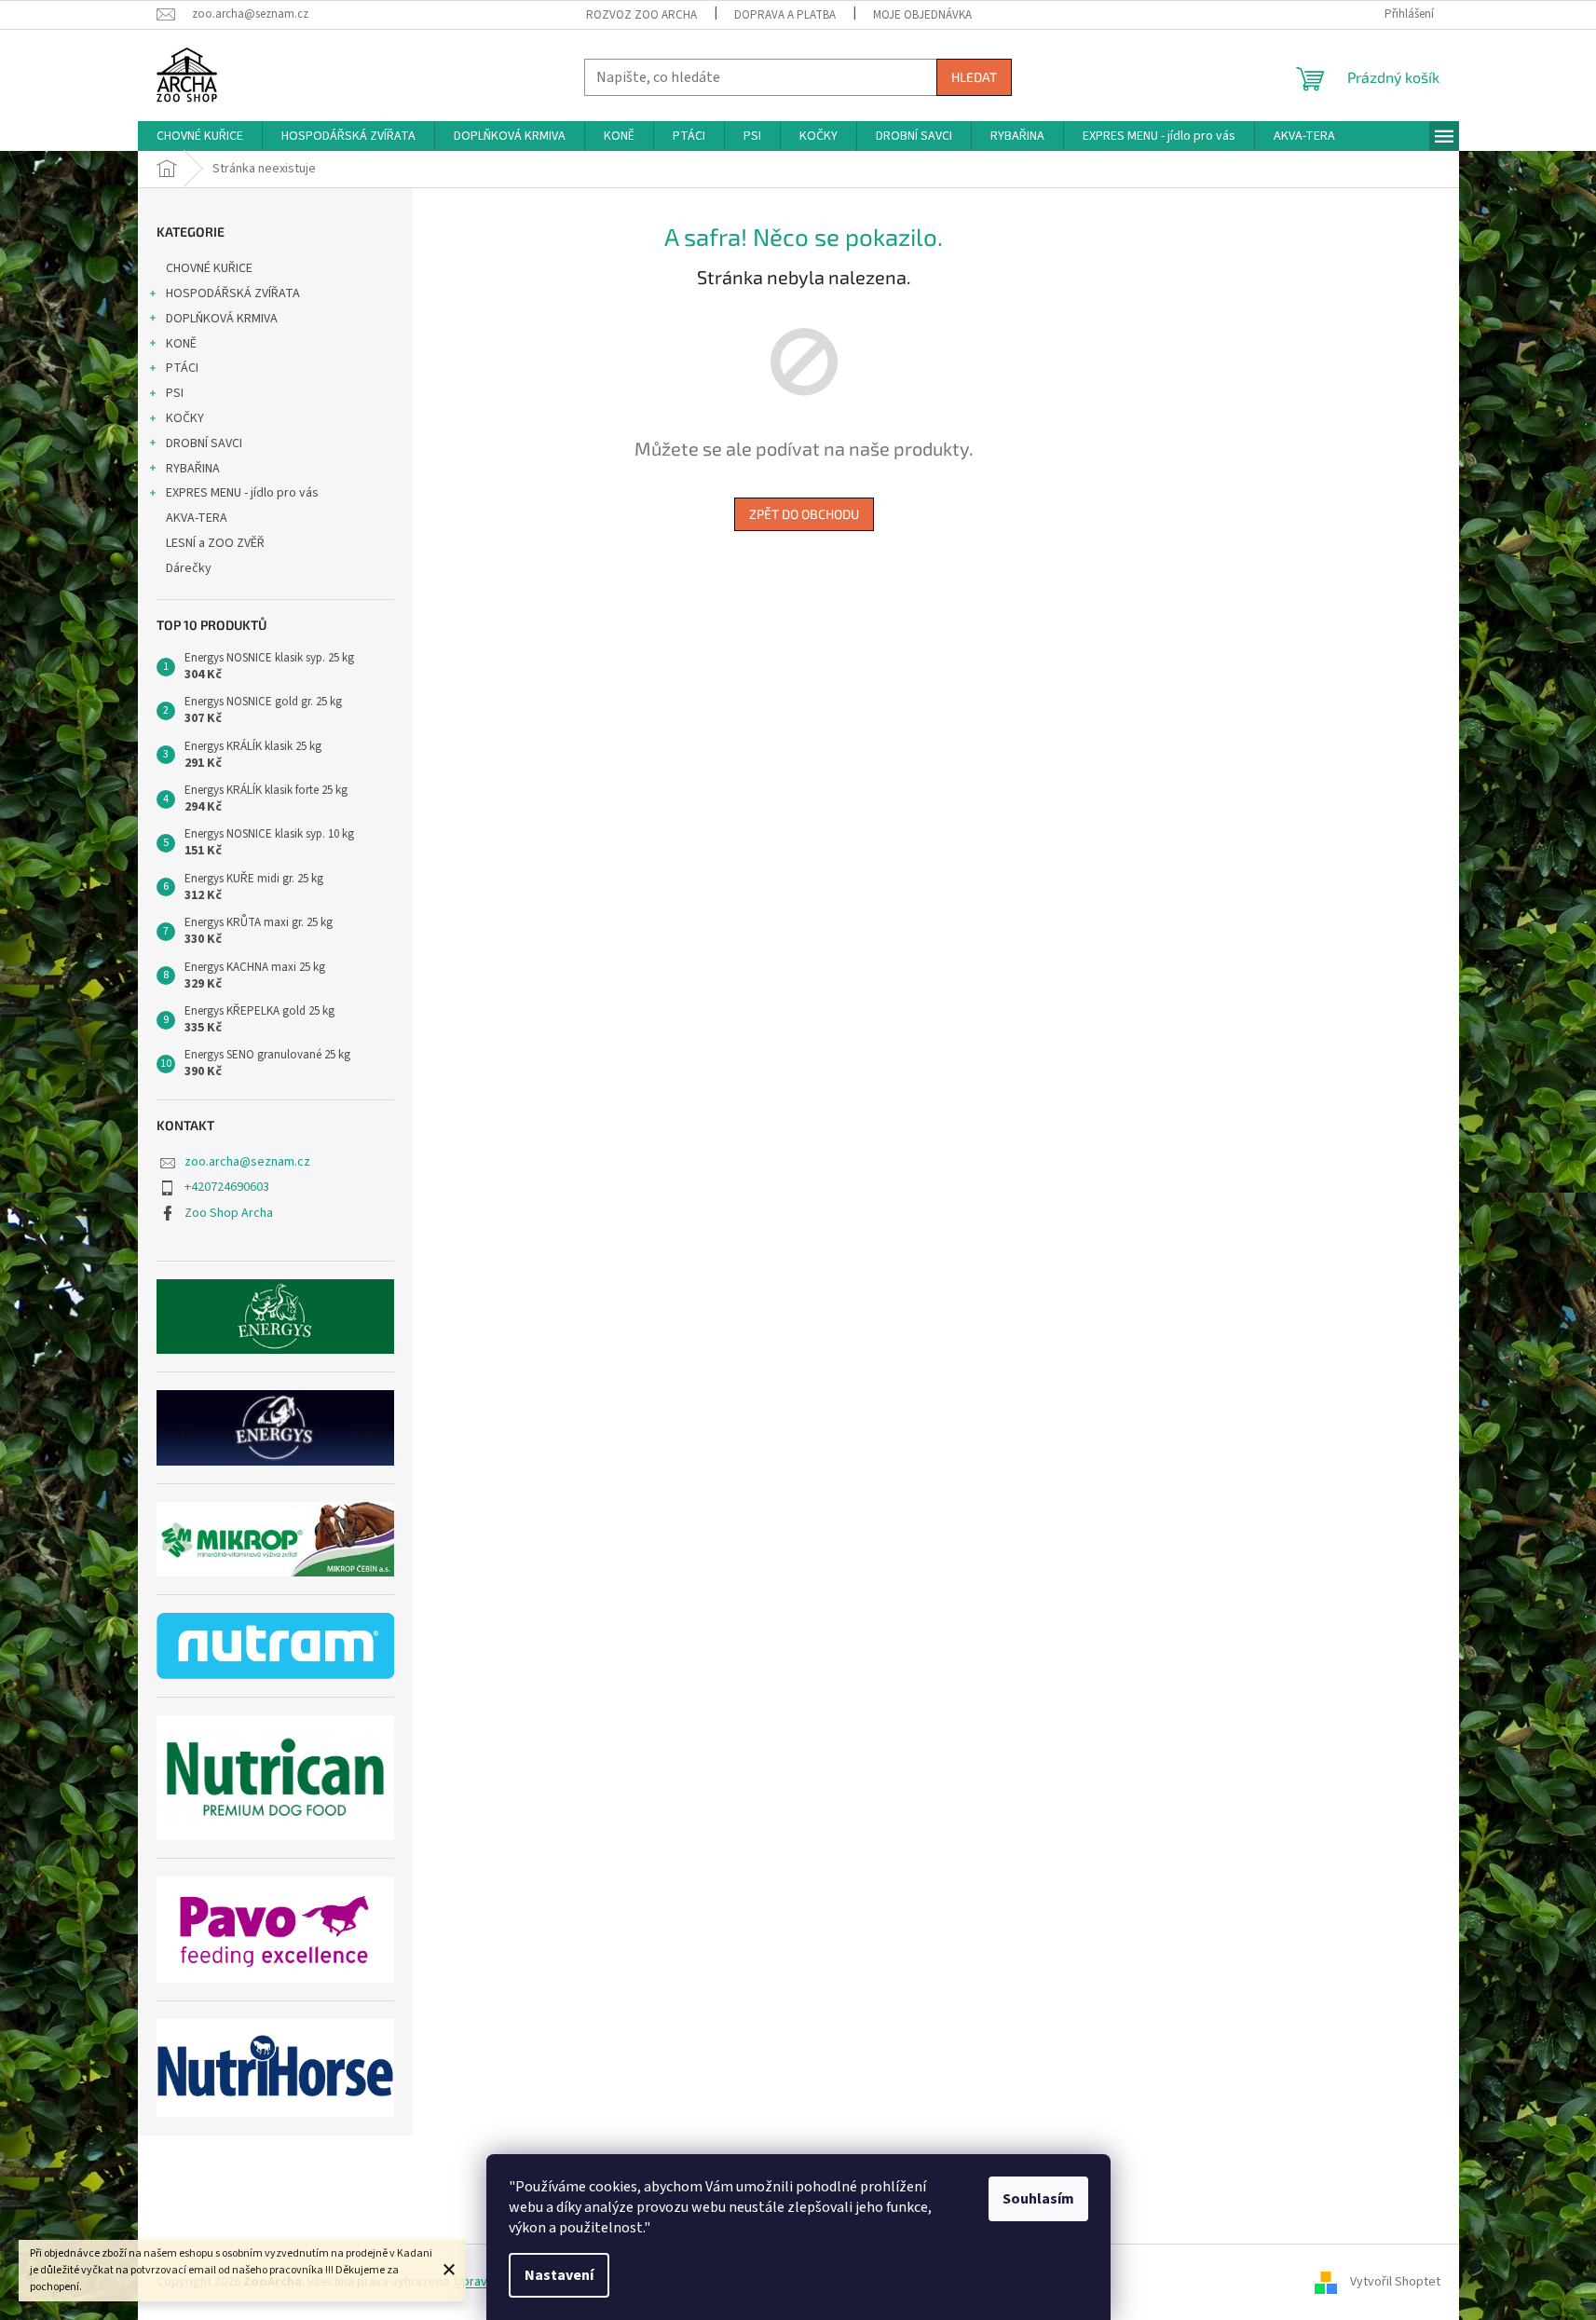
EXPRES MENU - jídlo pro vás (242, 493)
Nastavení (559, 2275)
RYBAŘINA (193, 469)
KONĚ (181, 344)
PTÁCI (182, 368)
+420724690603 (227, 1187)
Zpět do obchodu (804, 514)
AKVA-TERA (197, 518)
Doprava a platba (785, 15)
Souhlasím (1038, 2199)
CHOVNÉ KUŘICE (209, 268)
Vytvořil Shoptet (1395, 2282)
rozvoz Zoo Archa (641, 15)
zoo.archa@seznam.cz (247, 1162)
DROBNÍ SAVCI (204, 444)
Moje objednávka (922, 15)
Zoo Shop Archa (229, 1213)
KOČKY (185, 418)
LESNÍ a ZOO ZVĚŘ (215, 543)
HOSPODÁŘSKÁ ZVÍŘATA (233, 293)
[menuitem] (200, 136)
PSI (175, 393)
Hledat (974, 77)
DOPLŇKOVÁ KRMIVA (222, 319)
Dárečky (189, 568)
